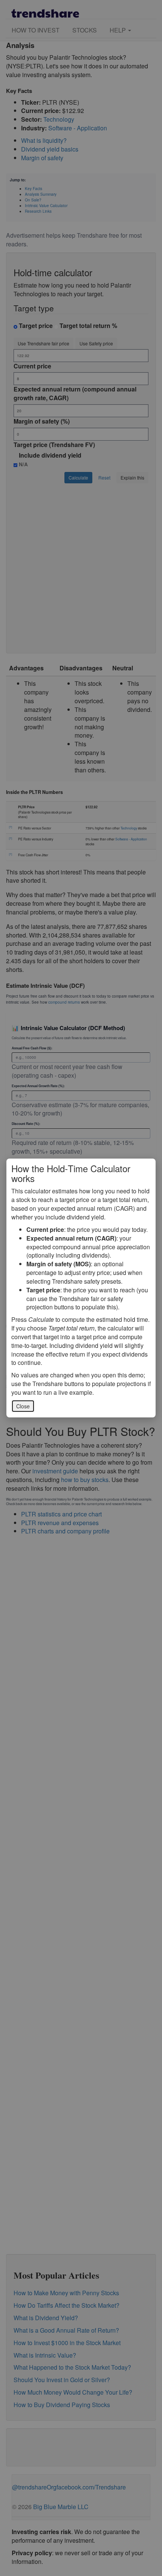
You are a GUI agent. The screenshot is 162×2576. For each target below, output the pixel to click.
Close (23, 1406)
